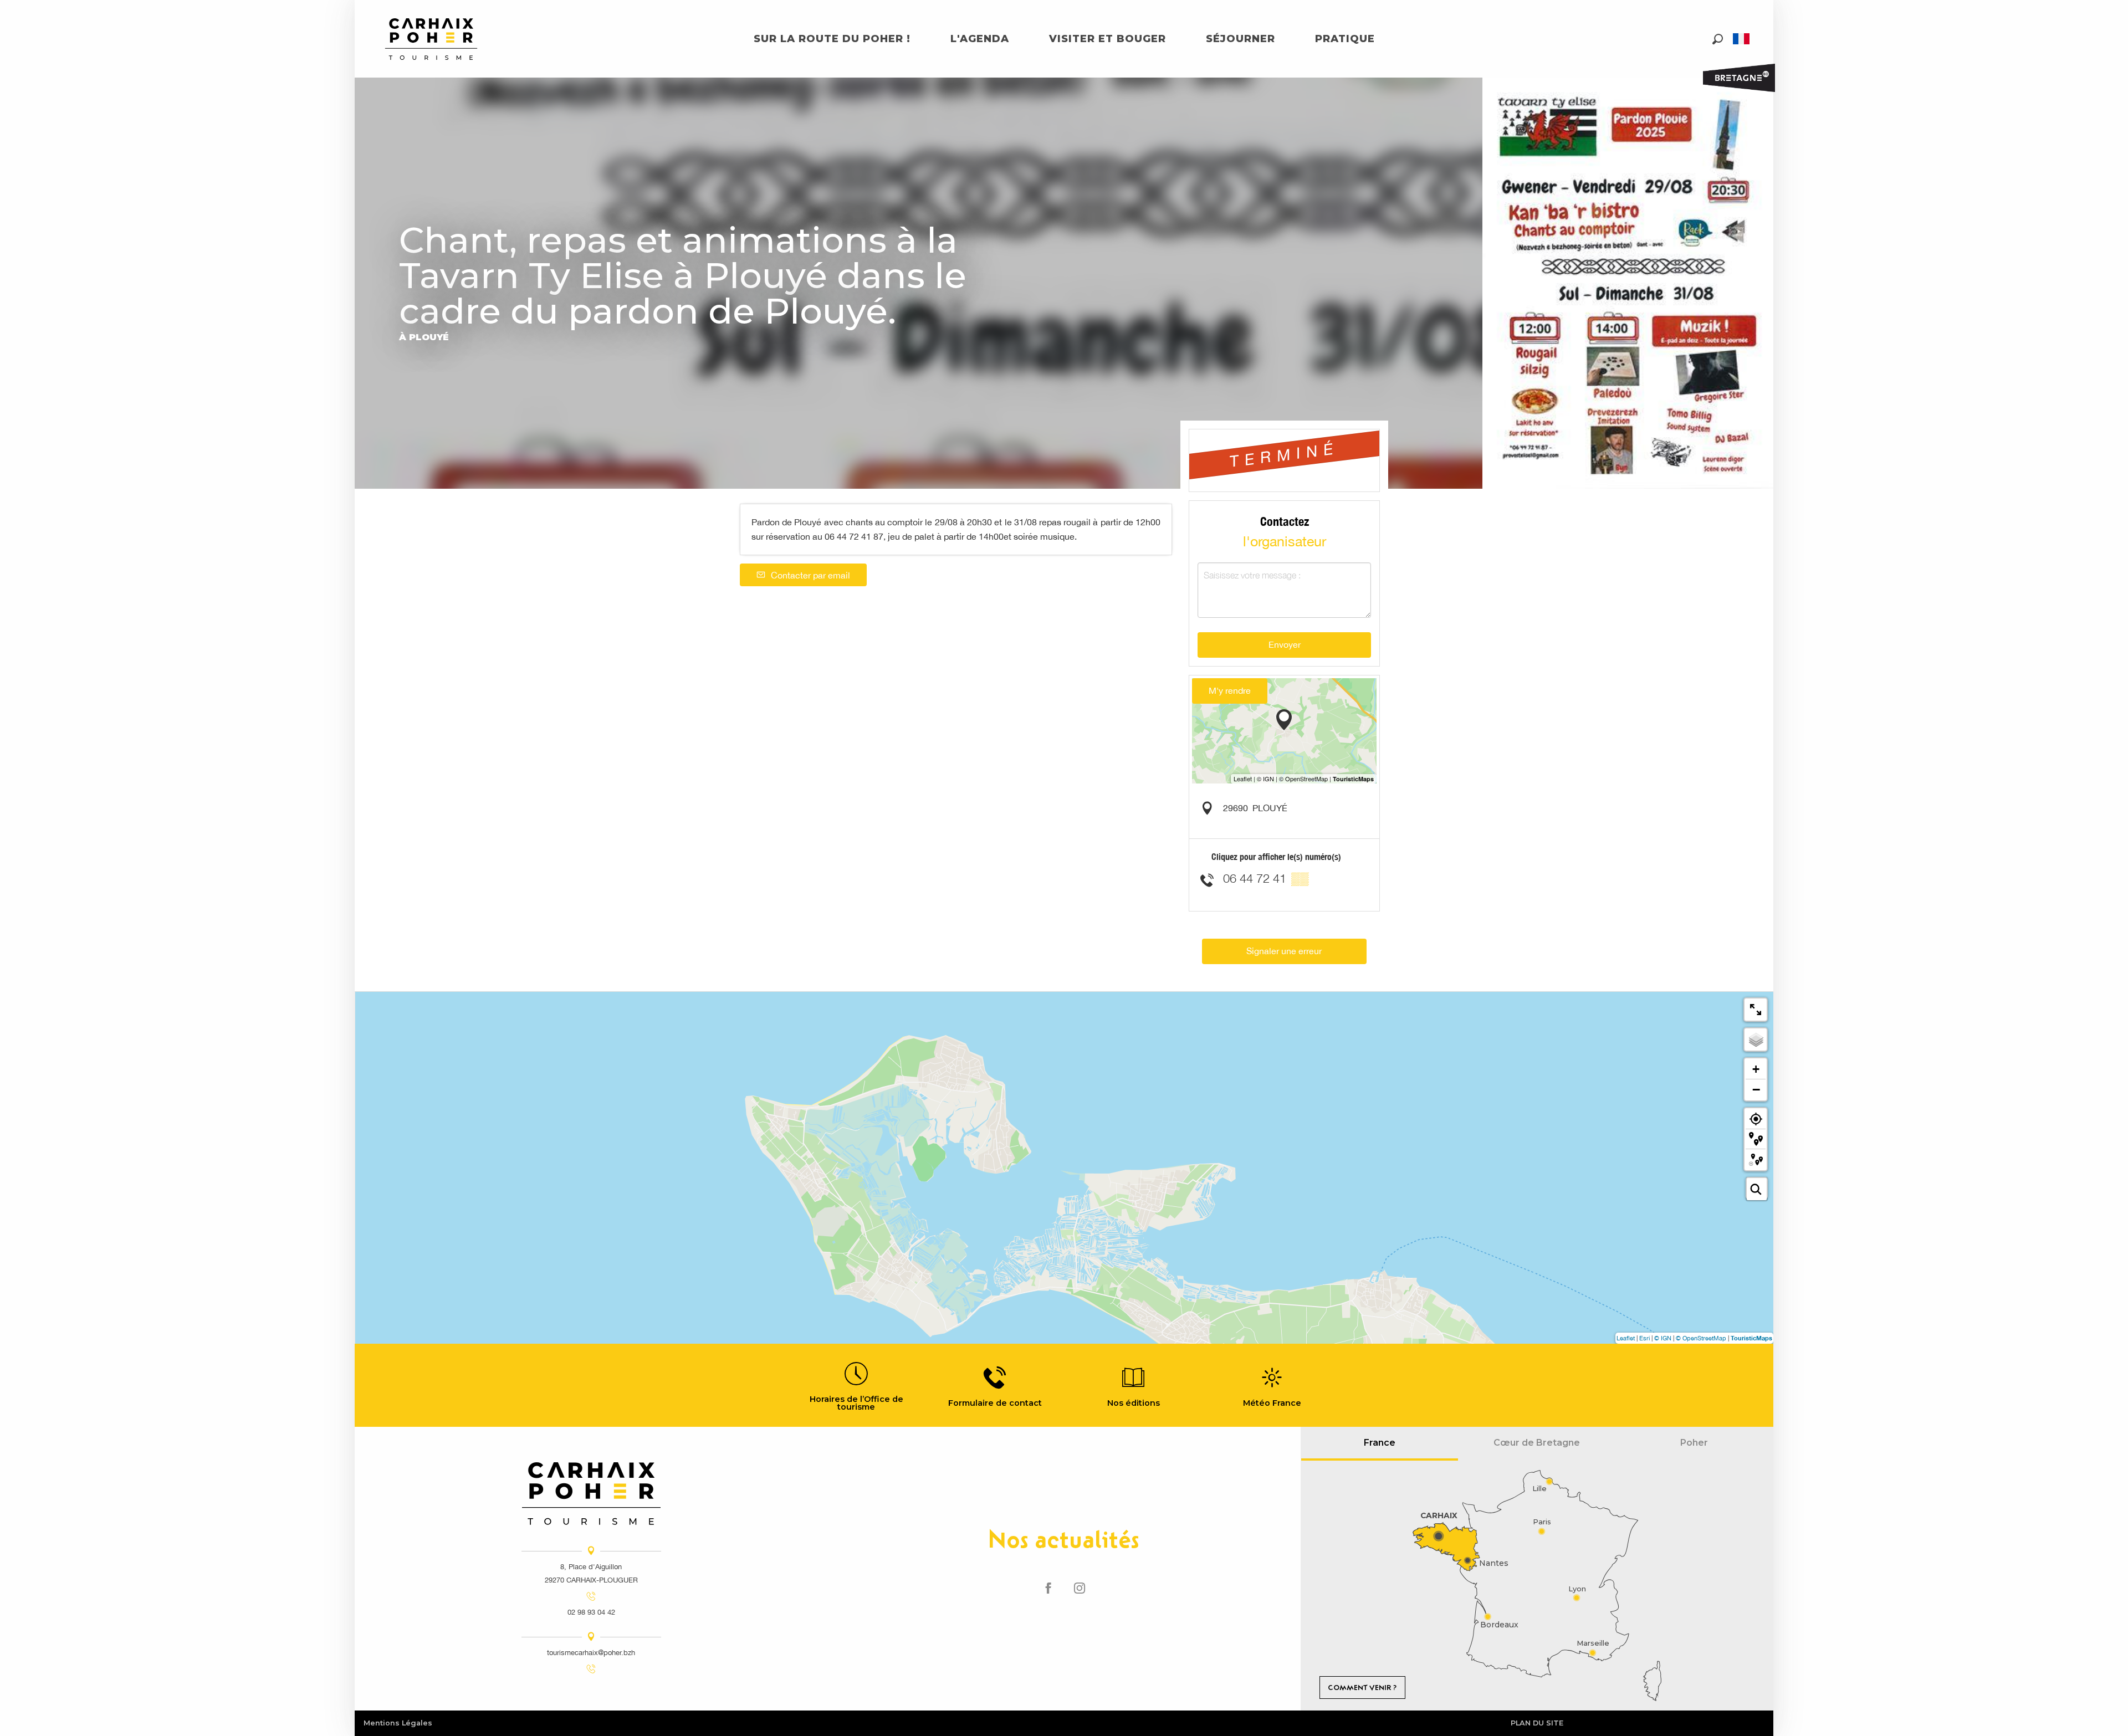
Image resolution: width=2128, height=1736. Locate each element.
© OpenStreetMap (1701, 1338)
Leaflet (1626, 1338)
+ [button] (1756, 1069)
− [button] (1756, 1089)
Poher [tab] (1694, 1443)
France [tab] (1380, 1443)
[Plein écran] (1756, 1010)
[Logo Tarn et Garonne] (591, 1494)
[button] (1718, 39)
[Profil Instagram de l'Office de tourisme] (1080, 1589)
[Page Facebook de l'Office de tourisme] (1048, 1589)
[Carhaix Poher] (431, 39)
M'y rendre (1230, 690)
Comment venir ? (1362, 1688)
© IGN (1663, 1338)
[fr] (1742, 39)
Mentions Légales (398, 1723)
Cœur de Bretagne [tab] (1537, 1443)
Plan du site (1537, 1723)
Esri (1644, 1338)
